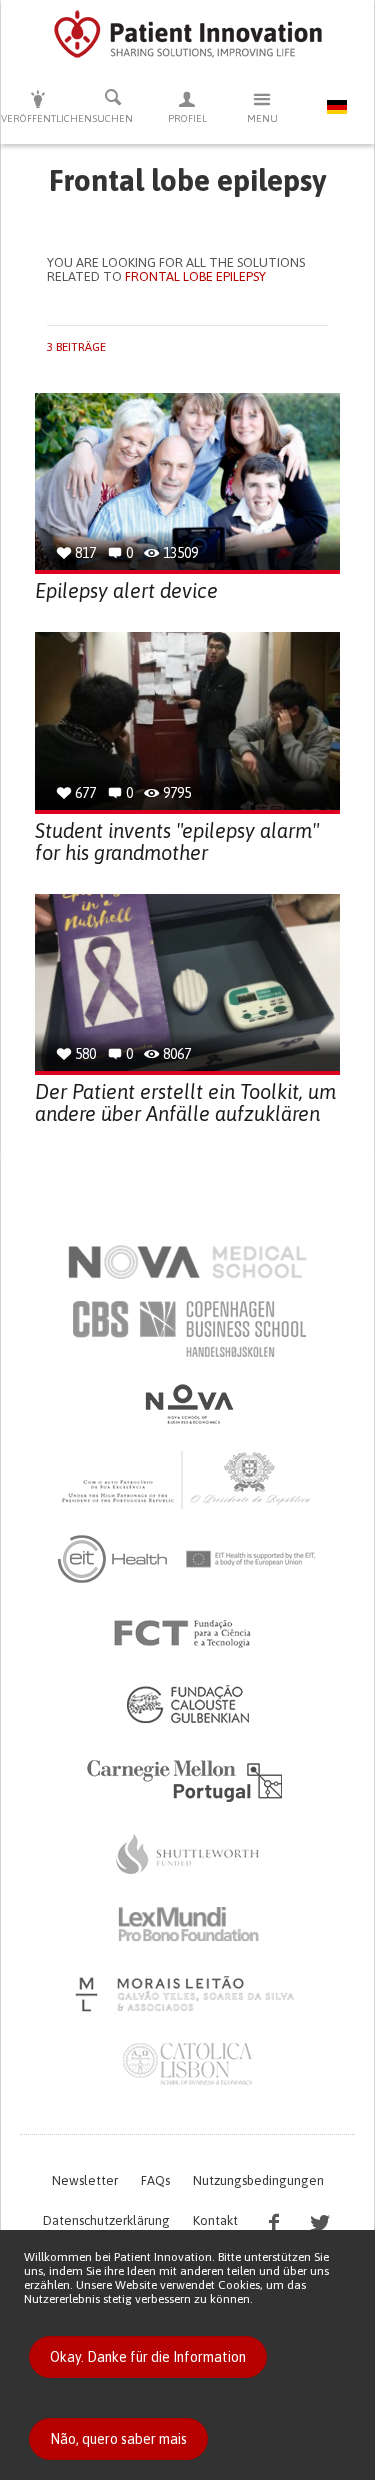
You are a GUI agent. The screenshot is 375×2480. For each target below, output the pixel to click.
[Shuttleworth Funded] (188, 1854)
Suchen (113, 118)
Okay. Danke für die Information (148, 2357)
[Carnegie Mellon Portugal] (188, 1779)
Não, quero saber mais (118, 2439)
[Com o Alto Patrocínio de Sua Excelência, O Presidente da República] (188, 1479)
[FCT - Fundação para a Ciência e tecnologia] (187, 1634)
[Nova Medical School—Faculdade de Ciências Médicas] (187, 1262)
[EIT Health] (187, 1559)
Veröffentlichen (38, 118)
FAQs (155, 2180)
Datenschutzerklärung (106, 2220)
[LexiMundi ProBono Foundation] (188, 1924)
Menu (262, 118)
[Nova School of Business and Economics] (188, 1404)
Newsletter (85, 2180)
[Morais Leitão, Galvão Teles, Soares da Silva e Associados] (187, 1994)
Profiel (187, 118)
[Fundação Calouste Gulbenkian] (188, 1704)
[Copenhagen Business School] (188, 1329)
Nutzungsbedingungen (258, 2180)
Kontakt (215, 2220)
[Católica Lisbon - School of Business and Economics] (188, 2064)
